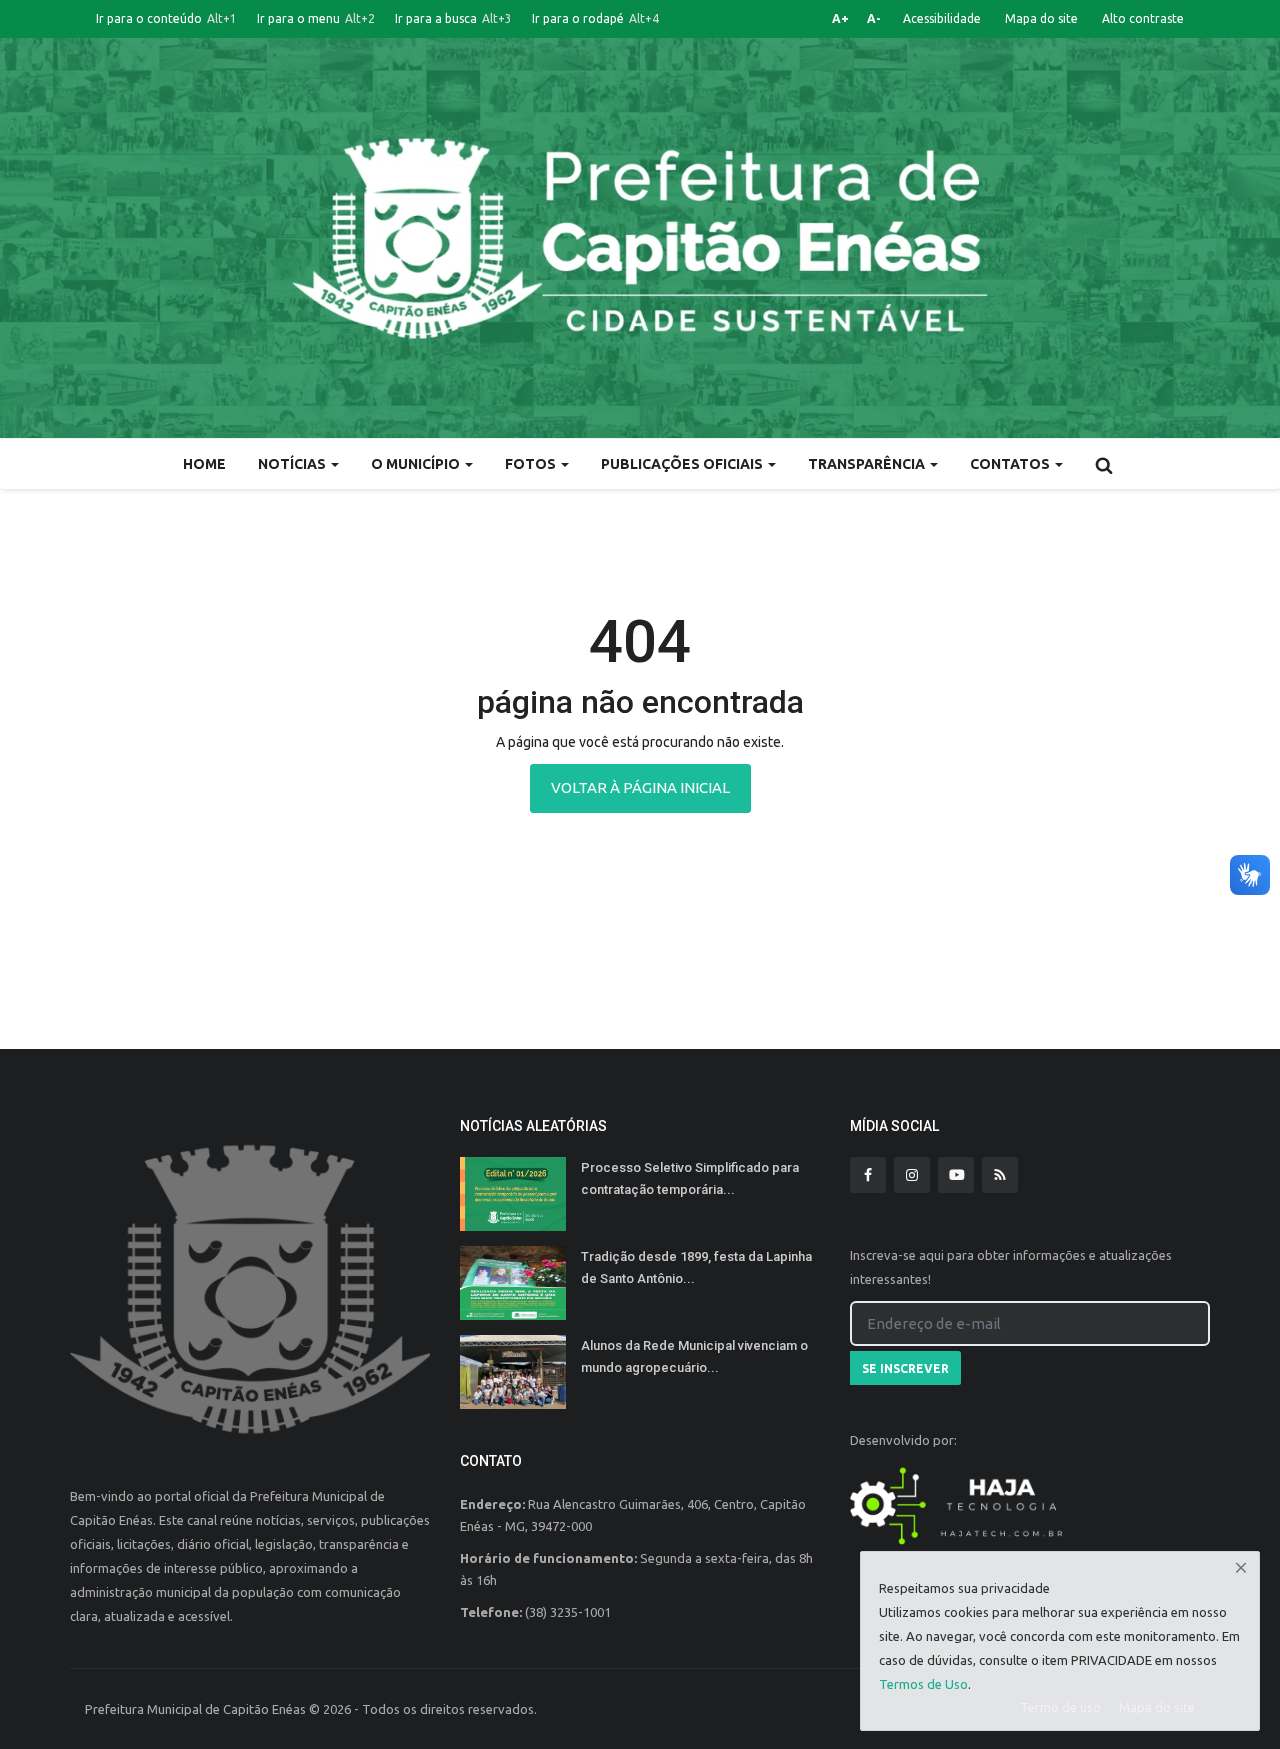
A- (874, 18)
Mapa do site (1041, 18)
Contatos (1011, 464)
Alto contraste (1143, 18)
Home (204, 464)
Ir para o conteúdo (166, 18)
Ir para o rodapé (595, 18)
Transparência (868, 464)
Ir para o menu (316, 18)
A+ (840, 18)
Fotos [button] (532, 464)
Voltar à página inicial (640, 787)
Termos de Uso (923, 1684)
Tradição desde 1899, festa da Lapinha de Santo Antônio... (696, 1267)
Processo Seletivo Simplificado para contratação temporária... (690, 1178)
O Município (417, 464)
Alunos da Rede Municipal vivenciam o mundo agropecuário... (694, 1356)
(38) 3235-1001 (568, 1612)
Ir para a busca (453, 18)
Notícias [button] (293, 464)
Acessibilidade (942, 18)
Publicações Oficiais (683, 464)
